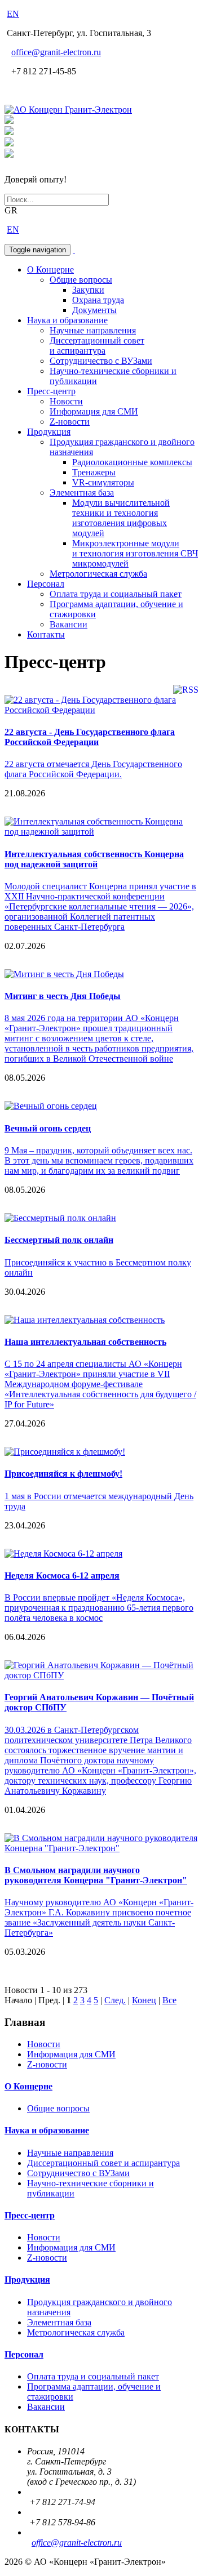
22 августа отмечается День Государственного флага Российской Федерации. (93, 769)
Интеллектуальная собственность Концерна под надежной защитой (94, 859)
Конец (144, 2000)
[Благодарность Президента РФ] (9, 121)
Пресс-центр (51, 391)
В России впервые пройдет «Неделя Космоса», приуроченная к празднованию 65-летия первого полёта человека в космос (99, 1608)
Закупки (88, 290)
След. (115, 2000)
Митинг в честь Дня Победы (63, 996)
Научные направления (93, 330)
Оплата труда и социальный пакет (116, 594)
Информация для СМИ (94, 411)
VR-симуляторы (103, 482)
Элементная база (82, 493)
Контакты (46, 634)
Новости (66, 401)
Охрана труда (98, 300)
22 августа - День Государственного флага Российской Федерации (90, 737)
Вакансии (69, 624)
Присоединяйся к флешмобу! (63, 1474)
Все (169, 2000)
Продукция (49, 432)
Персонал (46, 584)
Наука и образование (67, 320)
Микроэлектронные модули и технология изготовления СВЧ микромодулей (135, 553)
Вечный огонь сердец (48, 1128)
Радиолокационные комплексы (132, 462)
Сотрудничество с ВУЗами (101, 361)
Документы (94, 310)
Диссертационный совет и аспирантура (97, 346)
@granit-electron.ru (56, 52)
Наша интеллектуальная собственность (85, 1342)
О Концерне (50, 269)
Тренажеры (94, 472)
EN (13, 14)
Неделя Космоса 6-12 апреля (62, 1576)
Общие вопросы (81, 280)
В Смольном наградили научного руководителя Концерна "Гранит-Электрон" (96, 1875)
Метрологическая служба (98, 574)
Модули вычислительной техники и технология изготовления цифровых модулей (121, 518)
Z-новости (70, 422)
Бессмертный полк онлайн (59, 1240)
